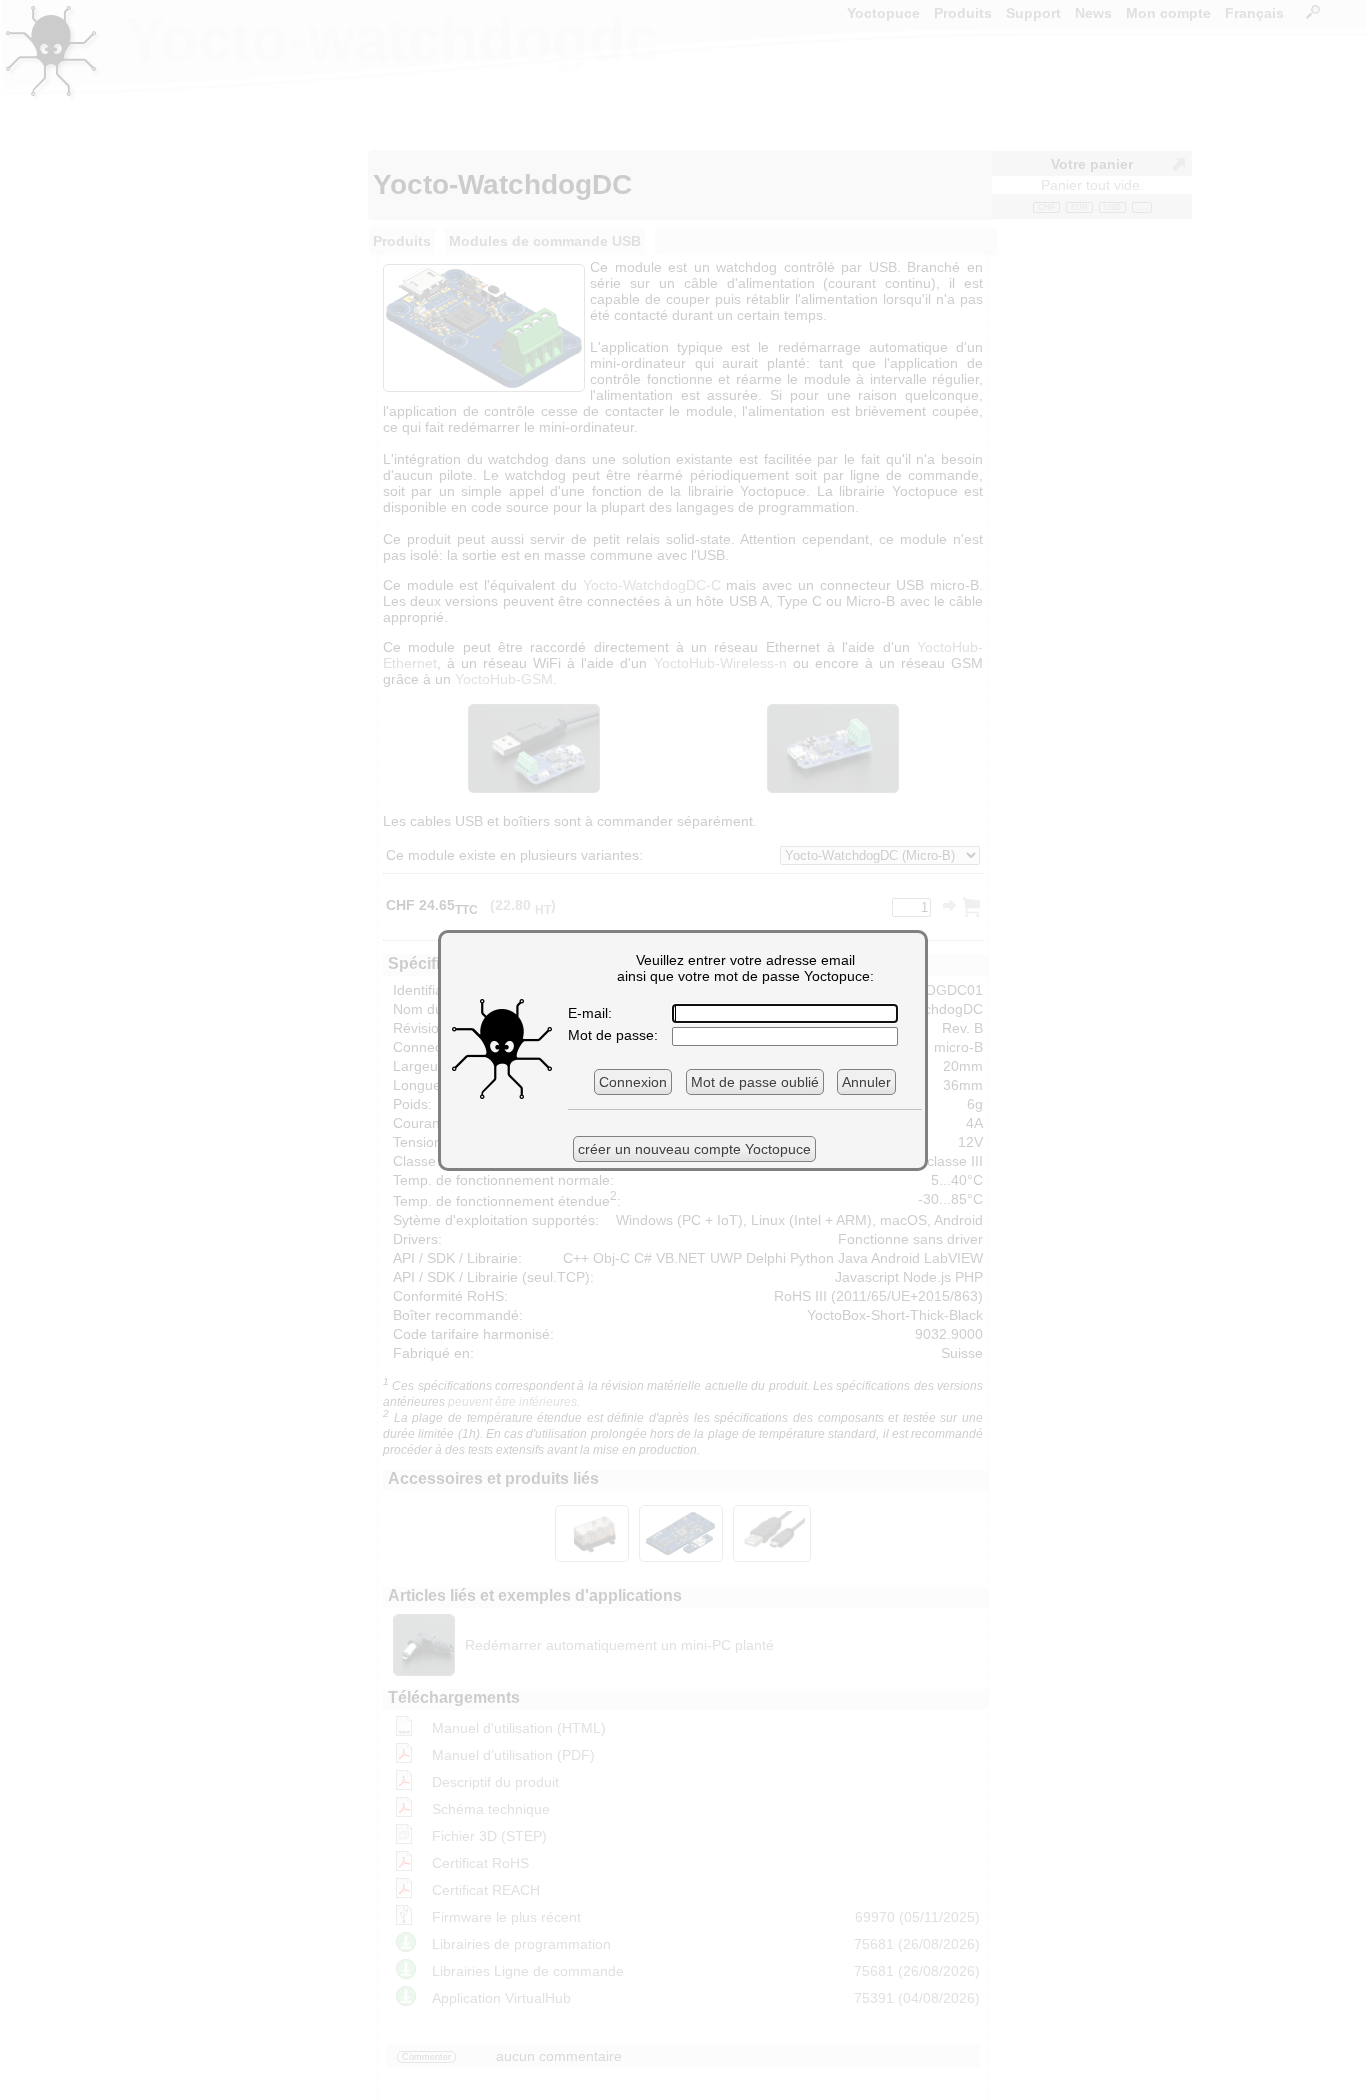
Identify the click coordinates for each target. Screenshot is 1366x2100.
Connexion (633, 1082)
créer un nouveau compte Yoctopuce (694, 1149)
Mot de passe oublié (755, 1082)
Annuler (866, 1082)
